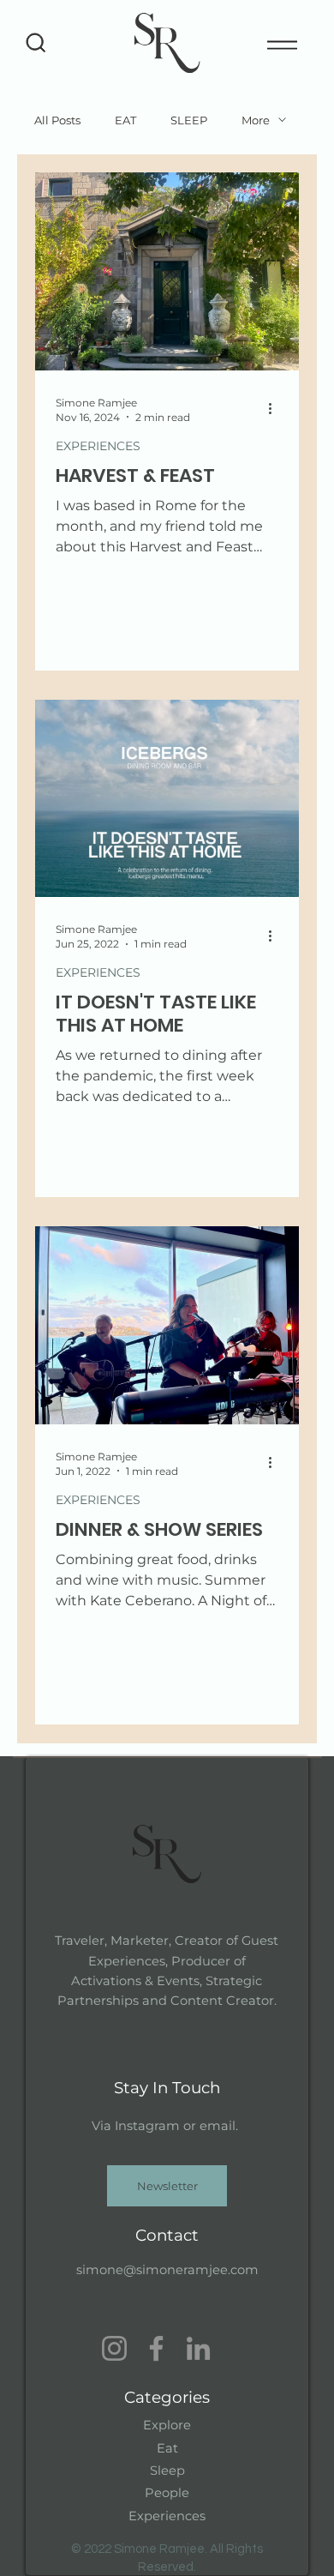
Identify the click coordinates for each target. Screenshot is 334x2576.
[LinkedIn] (198, 2348)
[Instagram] (114, 2348)
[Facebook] (156, 2348)
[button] (167, 2186)
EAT (125, 120)
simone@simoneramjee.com (167, 2270)
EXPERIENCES (98, 446)
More (256, 120)
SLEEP (189, 120)
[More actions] (276, 409)
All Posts (57, 120)
